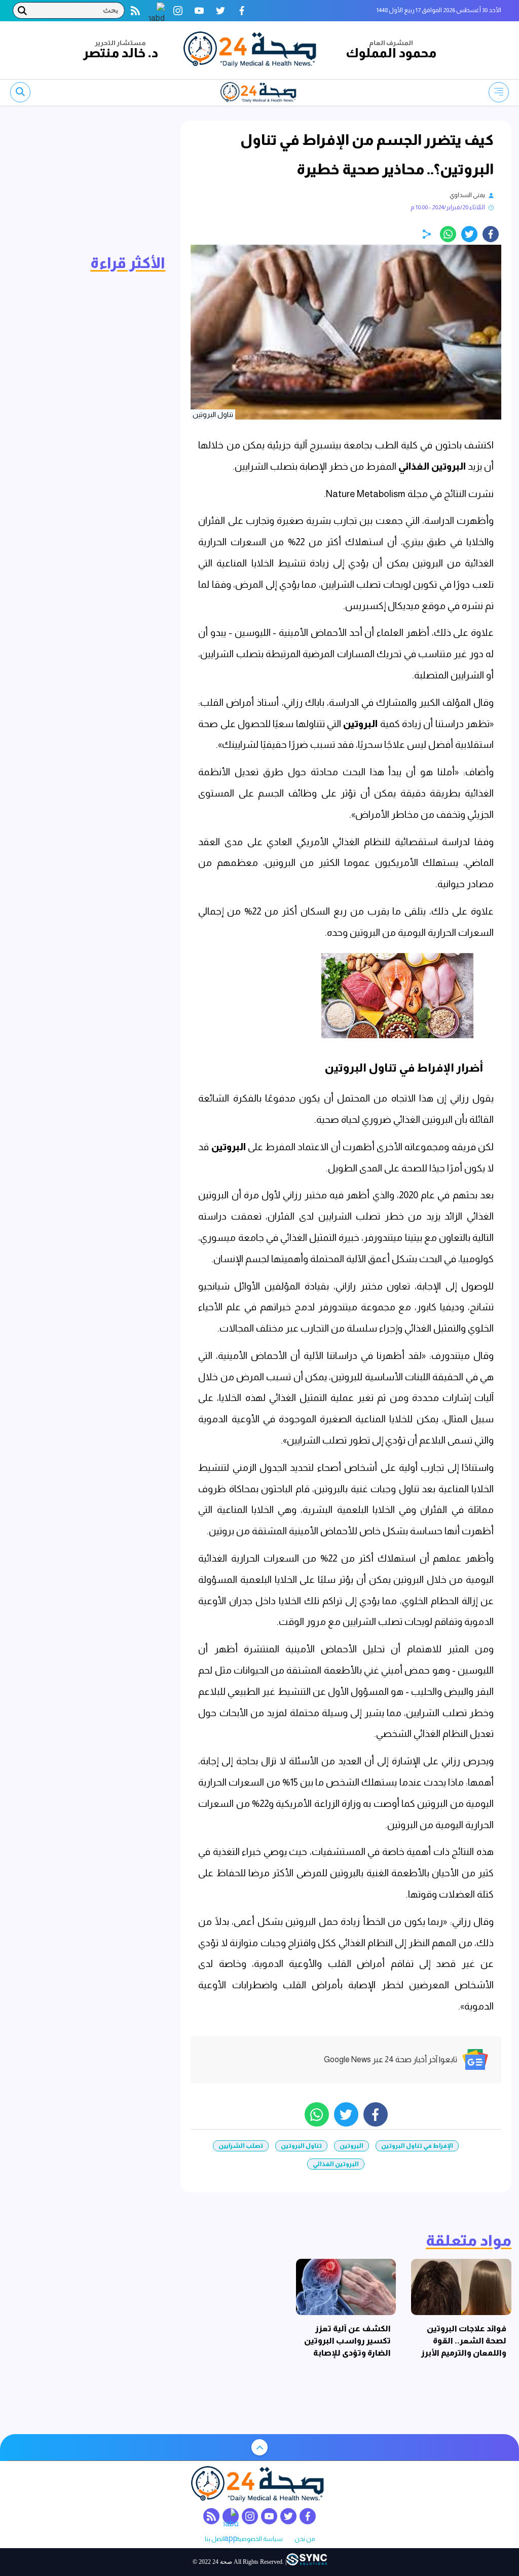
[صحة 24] (252, 50)
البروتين (361, 724)
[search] (20, 92)
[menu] (499, 92)
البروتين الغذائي (433, 466)
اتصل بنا (215, 2539)
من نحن (305, 2539)
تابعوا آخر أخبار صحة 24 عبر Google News (391, 2059)
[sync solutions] (307, 2562)
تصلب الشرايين (241, 2146)
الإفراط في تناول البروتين (417, 2146)
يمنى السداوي (467, 195)
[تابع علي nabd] (157, 11)
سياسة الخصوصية (259, 2539)
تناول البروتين (301, 2146)
